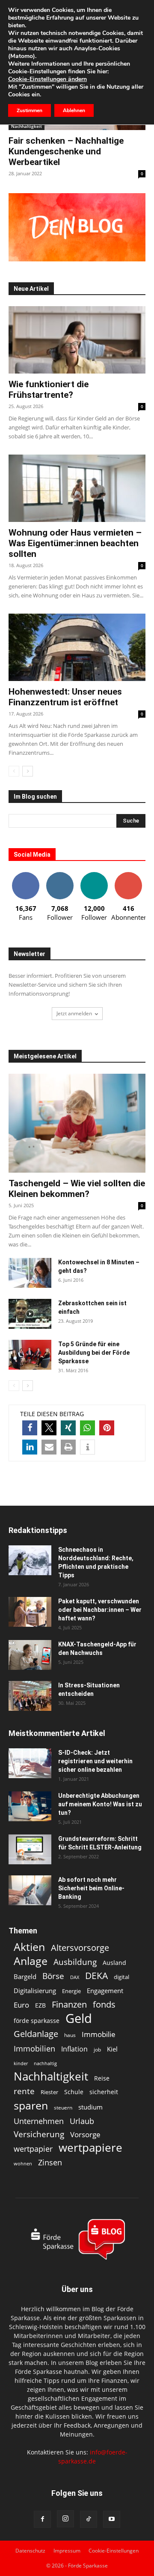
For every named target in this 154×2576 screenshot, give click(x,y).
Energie (71, 1991)
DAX (75, 1977)
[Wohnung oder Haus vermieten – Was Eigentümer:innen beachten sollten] (77, 488)
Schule (74, 2092)
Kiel (112, 2049)
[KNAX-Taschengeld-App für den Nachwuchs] (30, 1655)
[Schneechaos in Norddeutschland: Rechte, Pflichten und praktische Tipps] (30, 1560)
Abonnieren (128, 875)
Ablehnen (74, 110)
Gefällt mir (26, 875)
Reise (102, 2078)
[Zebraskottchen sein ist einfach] (30, 1314)
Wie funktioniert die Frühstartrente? (49, 390)
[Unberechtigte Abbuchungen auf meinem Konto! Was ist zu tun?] (30, 1806)
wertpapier (33, 2149)
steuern (63, 2108)
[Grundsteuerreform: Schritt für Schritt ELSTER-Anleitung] (30, 1849)
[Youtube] (112, 2519)
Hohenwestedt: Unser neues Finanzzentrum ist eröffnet (65, 697)
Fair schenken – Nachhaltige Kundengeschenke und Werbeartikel (66, 151)
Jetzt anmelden (74, 1013)
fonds (104, 2004)
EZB (40, 2005)
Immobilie (99, 2034)
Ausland (114, 1963)
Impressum (67, 2551)
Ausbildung (75, 1962)
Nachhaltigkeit (27, 126)
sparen (31, 2105)
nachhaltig (45, 2063)
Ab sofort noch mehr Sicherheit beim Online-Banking (91, 1888)
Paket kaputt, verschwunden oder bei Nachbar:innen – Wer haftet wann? (100, 1610)
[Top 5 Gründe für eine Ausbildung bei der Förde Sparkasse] (30, 1355)
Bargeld (25, 1976)
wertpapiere (90, 2148)
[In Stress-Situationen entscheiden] (30, 1696)
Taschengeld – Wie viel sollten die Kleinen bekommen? (77, 1189)
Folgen (60, 875)
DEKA (96, 1976)
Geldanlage (36, 2034)
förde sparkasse (37, 2021)
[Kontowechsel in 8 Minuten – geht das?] (30, 1273)
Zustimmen (30, 110)
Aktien (29, 1947)
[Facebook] (42, 2519)
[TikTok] (89, 2519)
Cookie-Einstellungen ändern (47, 79)
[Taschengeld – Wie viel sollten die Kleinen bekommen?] (77, 1123)
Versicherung (39, 2134)
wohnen (23, 2163)
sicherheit (104, 2092)
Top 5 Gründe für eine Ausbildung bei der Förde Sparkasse (94, 1353)
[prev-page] (14, 771)
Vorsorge (85, 2134)
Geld (79, 2018)
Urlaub (82, 2121)
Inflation (74, 2049)
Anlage (31, 1961)
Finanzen (69, 2004)
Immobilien (34, 2048)
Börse (53, 1976)
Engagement (105, 1991)
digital (121, 1977)
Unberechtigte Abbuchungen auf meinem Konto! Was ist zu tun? (100, 1804)
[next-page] (28, 771)
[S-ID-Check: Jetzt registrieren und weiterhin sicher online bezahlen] (30, 1763)
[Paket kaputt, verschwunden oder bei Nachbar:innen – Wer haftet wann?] (30, 1612)
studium (90, 2107)
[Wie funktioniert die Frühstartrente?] (77, 340)
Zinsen (50, 2162)
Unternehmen (39, 2121)
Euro (21, 2005)
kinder (21, 2063)
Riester (49, 2092)
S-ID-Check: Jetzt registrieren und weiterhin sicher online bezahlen (95, 1761)
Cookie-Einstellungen (114, 2551)
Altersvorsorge (80, 1948)
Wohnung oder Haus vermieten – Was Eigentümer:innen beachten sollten (75, 543)
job (97, 2050)
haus (70, 2035)
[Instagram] (65, 2519)
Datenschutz (30, 2551)
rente (24, 2091)
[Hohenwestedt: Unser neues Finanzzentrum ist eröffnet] (77, 647)
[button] (30, 1428)
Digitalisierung (35, 1991)
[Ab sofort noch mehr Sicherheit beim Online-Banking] (30, 1890)
